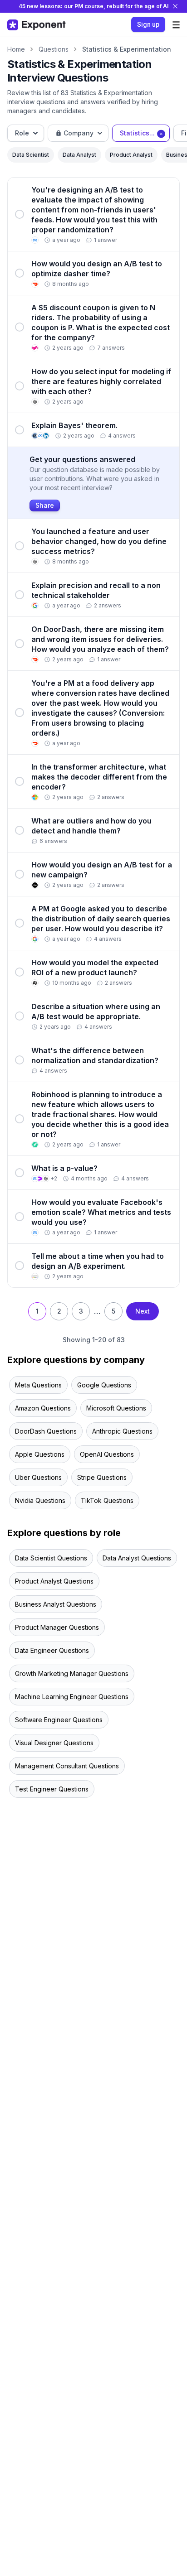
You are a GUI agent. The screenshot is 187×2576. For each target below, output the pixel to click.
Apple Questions (40, 1454)
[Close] (175, 6)
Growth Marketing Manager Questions (72, 1673)
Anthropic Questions (122, 1431)
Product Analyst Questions (54, 1581)
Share (45, 505)
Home (16, 49)
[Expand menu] (176, 25)
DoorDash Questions (46, 1431)
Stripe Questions (102, 1477)
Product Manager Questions (57, 1627)
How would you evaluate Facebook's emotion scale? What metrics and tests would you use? (101, 1212)
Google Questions (104, 1385)
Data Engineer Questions (52, 1650)
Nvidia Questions (40, 1500)
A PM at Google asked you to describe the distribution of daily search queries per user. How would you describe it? (101, 919)
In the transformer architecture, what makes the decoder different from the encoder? (99, 777)
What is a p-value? (64, 1168)
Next (143, 1311)
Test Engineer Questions (52, 1789)
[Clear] (161, 133)
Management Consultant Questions (67, 1766)
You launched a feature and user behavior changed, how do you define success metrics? (99, 541)
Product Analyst (131, 155)
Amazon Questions (43, 1408)
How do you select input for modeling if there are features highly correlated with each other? (101, 381)
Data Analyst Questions (137, 1558)
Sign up (148, 24)
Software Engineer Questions (59, 1720)
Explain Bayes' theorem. (74, 425)
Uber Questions (38, 1477)
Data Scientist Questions (51, 1558)
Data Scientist (31, 155)
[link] (93, 214)
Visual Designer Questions (54, 1743)
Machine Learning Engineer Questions (72, 1697)
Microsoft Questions (116, 1408)
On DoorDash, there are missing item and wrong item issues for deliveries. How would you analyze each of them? (100, 639)
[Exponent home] (37, 25)
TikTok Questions (107, 1500)
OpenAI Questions (107, 1454)
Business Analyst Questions (56, 1604)
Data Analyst (79, 155)
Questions (54, 49)
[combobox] (26, 133)
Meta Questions (38, 1385)
